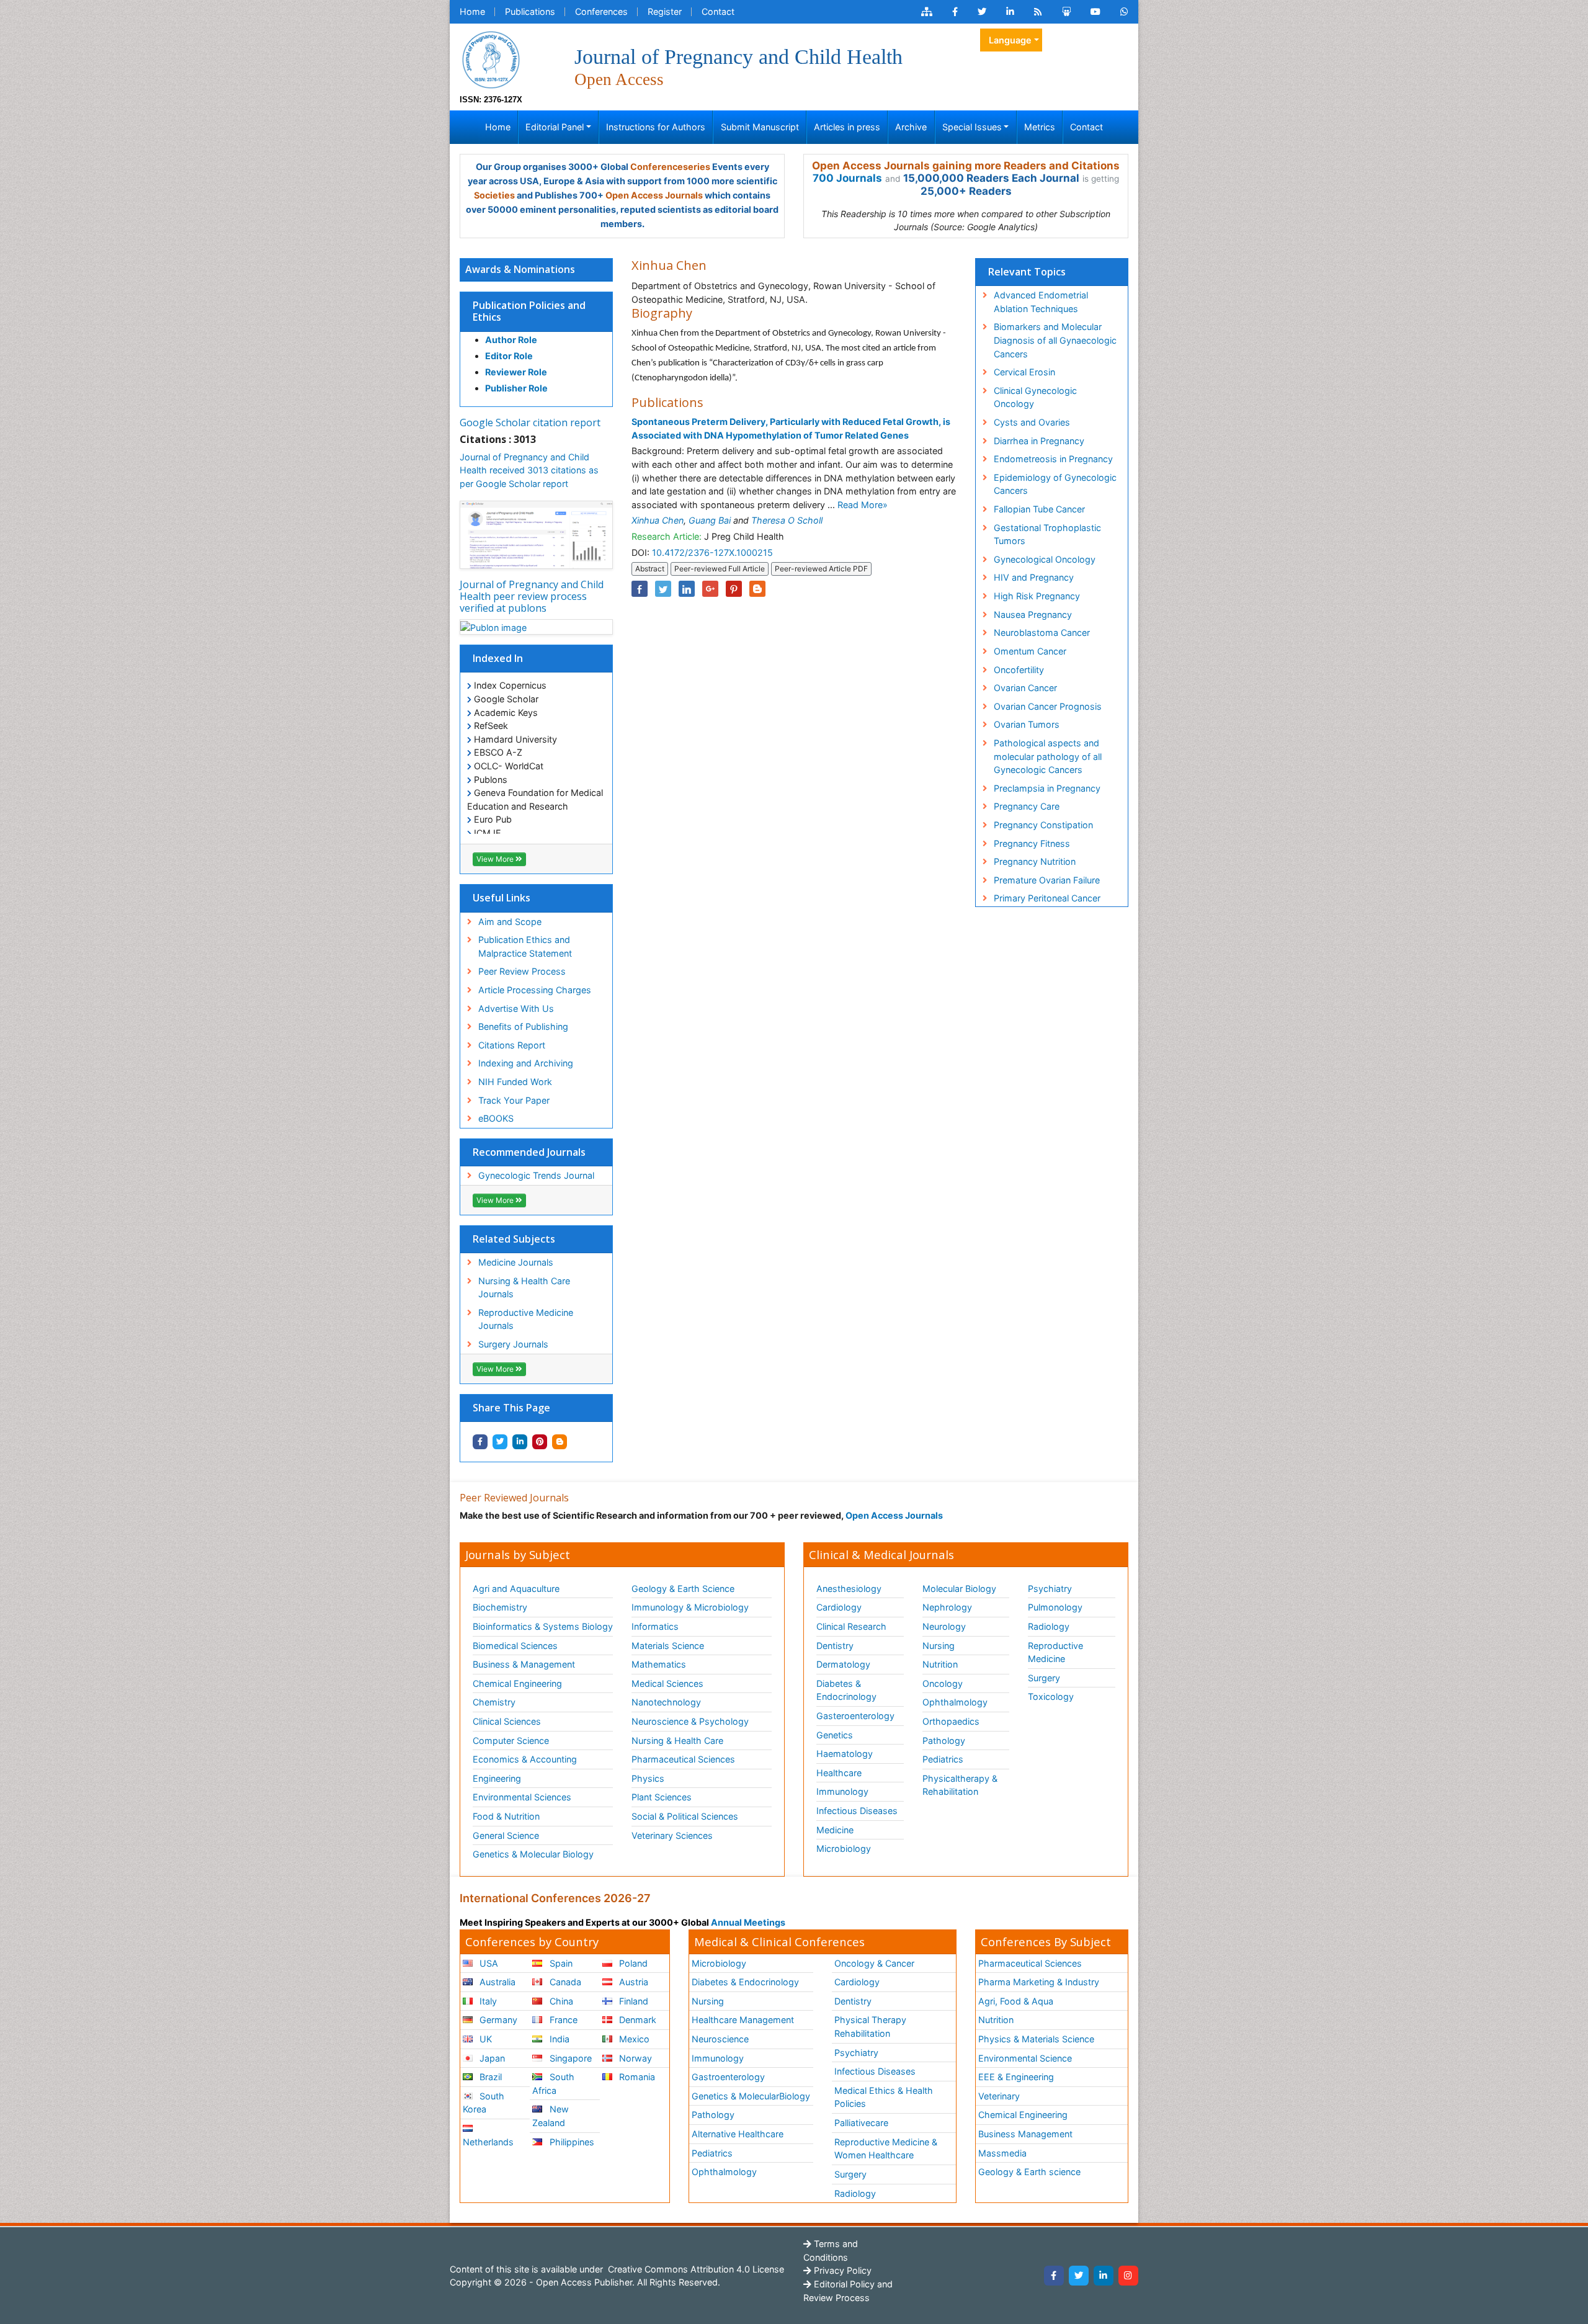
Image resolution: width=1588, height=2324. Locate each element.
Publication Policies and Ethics (529, 311)
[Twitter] (1079, 2276)
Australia (496, 1982)
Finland (632, 2001)
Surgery (1044, 1678)
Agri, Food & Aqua (1016, 2001)
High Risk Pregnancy (1037, 596)
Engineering (497, 1778)
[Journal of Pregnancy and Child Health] (491, 59)
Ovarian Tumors (1027, 724)
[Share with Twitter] (500, 1442)
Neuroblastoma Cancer (1042, 632)
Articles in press (847, 127)
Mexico (633, 2039)
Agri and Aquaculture (516, 1589)
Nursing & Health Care (677, 1741)
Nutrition (940, 1664)
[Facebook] (1054, 2276)
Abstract (650, 569)
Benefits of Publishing (523, 1026)
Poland (632, 1963)
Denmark (636, 2020)
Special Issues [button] (972, 127)
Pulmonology (1055, 1607)
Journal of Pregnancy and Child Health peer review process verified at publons (532, 596)
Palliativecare (861, 2123)
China (560, 2001)
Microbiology (844, 1848)
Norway (634, 2058)
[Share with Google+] (710, 589)
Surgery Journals (513, 1344)
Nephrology (947, 1607)
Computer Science (511, 1741)
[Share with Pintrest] (540, 1442)
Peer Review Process (522, 971)
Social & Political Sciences (685, 1816)
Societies (494, 195)
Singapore (569, 2058)
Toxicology (1051, 1696)
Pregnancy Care (1027, 806)
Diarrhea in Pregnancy (1039, 441)
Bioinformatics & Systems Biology (543, 1626)
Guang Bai (710, 520)
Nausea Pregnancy (1033, 615)
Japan (491, 2058)
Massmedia (1002, 2153)
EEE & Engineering (1016, 2077)
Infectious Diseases (857, 1811)
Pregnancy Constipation (1043, 825)
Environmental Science (1025, 2058)
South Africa (553, 2084)
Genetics (835, 1735)
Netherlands (488, 2142)
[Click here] (927, 12)
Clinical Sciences (507, 1721)
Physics (648, 1778)
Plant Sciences (662, 1797)
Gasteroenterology (855, 1716)
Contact (718, 11)
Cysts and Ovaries (1032, 422)
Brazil (489, 2077)
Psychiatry (1050, 1589)
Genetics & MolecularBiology (751, 2096)
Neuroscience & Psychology (690, 1721)
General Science (506, 1835)
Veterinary (999, 2096)
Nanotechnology (666, 1702)
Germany (497, 2020)
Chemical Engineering (517, 1683)
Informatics (655, 1626)
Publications (530, 11)
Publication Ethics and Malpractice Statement (525, 946)
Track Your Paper (514, 1100)
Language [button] (1010, 40)
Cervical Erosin (1024, 372)
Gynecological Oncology (1045, 559)
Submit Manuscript (760, 127)
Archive (911, 127)
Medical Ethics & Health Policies (884, 2097)
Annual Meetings (748, 1922)
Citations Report (512, 1045)
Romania (636, 2077)
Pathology (944, 1741)
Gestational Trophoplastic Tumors (1047, 534)
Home (472, 11)
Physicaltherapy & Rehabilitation (960, 1785)
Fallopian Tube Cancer (1039, 509)
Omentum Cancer (1030, 651)
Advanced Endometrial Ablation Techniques (1041, 302)
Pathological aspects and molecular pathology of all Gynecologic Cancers (1048, 756)
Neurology (944, 1626)
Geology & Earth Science (683, 1589)
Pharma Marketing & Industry (1039, 1982)
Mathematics (659, 1664)
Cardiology (839, 1607)
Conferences (601, 11)
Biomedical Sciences (515, 1646)
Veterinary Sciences (672, 1835)
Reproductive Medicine (1055, 1652)
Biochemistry (500, 1607)
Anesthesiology (849, 1589)
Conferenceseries (670, 167)
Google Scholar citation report (530, 422)
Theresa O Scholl (787, 520)
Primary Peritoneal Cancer (1047, 898)
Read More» (863, 505)
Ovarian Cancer (1025, 688)
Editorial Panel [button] (555, 127)
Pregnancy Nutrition (1035, 861)
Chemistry (494, 1702)
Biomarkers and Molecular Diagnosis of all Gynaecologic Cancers (1055, 340)
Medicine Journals (516, 1262)
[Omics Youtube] (1095, 12)
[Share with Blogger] (560, 1442)
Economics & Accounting (525, 1759)
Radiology (1049, 1626)
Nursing (939, 1646)
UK (484, 2039)
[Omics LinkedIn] (1010, 12)
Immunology (842, 1791)
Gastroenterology (728, 2077)
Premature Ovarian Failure (1047, 880)
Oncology (943, 1683)
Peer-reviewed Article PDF (821, 569)
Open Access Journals (654, 195)
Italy (487, 2001)
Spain (560, 1963)
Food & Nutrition (506, 1816)
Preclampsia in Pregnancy (1047, 788)
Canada (564, 1982)
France (562, 2020)
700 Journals (847, 178)
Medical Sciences (667, 1683)
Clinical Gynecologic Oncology (1035, 397)
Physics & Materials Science (1036, 2039)
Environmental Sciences (522, 1797)
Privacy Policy (841, 2270)
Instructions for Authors (656, 127)
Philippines (571, 2142)
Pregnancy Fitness (1032, 843)
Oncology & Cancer (874, 1963)
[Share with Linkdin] (520, 1442)
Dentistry (835, 1646)
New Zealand (550, 2116)
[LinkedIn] (1104, 2276)
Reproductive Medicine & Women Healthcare (886, 2149)
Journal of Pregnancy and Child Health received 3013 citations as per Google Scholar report (529, 470)
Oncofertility (1019, 670)
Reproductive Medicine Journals (526, 1319)
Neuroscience (720, 2039)
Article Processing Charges (535, 990)
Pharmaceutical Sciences (683, 1759)
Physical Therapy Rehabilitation (870, 2027)
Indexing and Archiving (526, 1063)
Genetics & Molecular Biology (533, 1854)
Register (665, 11)
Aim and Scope (510, 922)
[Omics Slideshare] (1066, 12)
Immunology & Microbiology (690, 1607)
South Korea (484, 2103)
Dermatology (843, 1664)
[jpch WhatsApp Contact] (1124, 12)
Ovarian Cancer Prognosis (1048, 706)
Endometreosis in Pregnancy (1053, 459)
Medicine (835, 1830)
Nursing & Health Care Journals (524, 1288)
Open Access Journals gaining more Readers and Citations (966, 166)
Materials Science (668, 1646)
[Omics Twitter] (982, 12)
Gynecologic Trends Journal (536, 1175)
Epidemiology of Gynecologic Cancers (1055, 484)
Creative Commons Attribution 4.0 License (695, 2269)
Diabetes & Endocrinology (846, 1690)
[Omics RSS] (1038, 12)
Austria (632, 1982)
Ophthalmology (955, 1702)
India (558, 2039)
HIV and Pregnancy (1034, 577)
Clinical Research (851, 1626)
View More (496, 859)
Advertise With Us (516, 1008)
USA (488, 1963)
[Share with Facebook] (480, 1442)
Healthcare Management (743, 2020)
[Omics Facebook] (955, 12)
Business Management (1025, 2134)
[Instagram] (1128, 2276)
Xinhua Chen (658, 520)
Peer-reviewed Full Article (720, 569)
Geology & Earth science (1029, 2172)
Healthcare (839, 1773)
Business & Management (524, 1664)
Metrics (1040, 127)
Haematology (845, 1754)
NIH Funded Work (515, 1082)
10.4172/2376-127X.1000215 (712, 552)
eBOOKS (496, 1118)
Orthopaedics (951, 1721)
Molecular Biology (959, 1589)
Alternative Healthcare (738, 2134)
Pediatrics (943, 1759)
